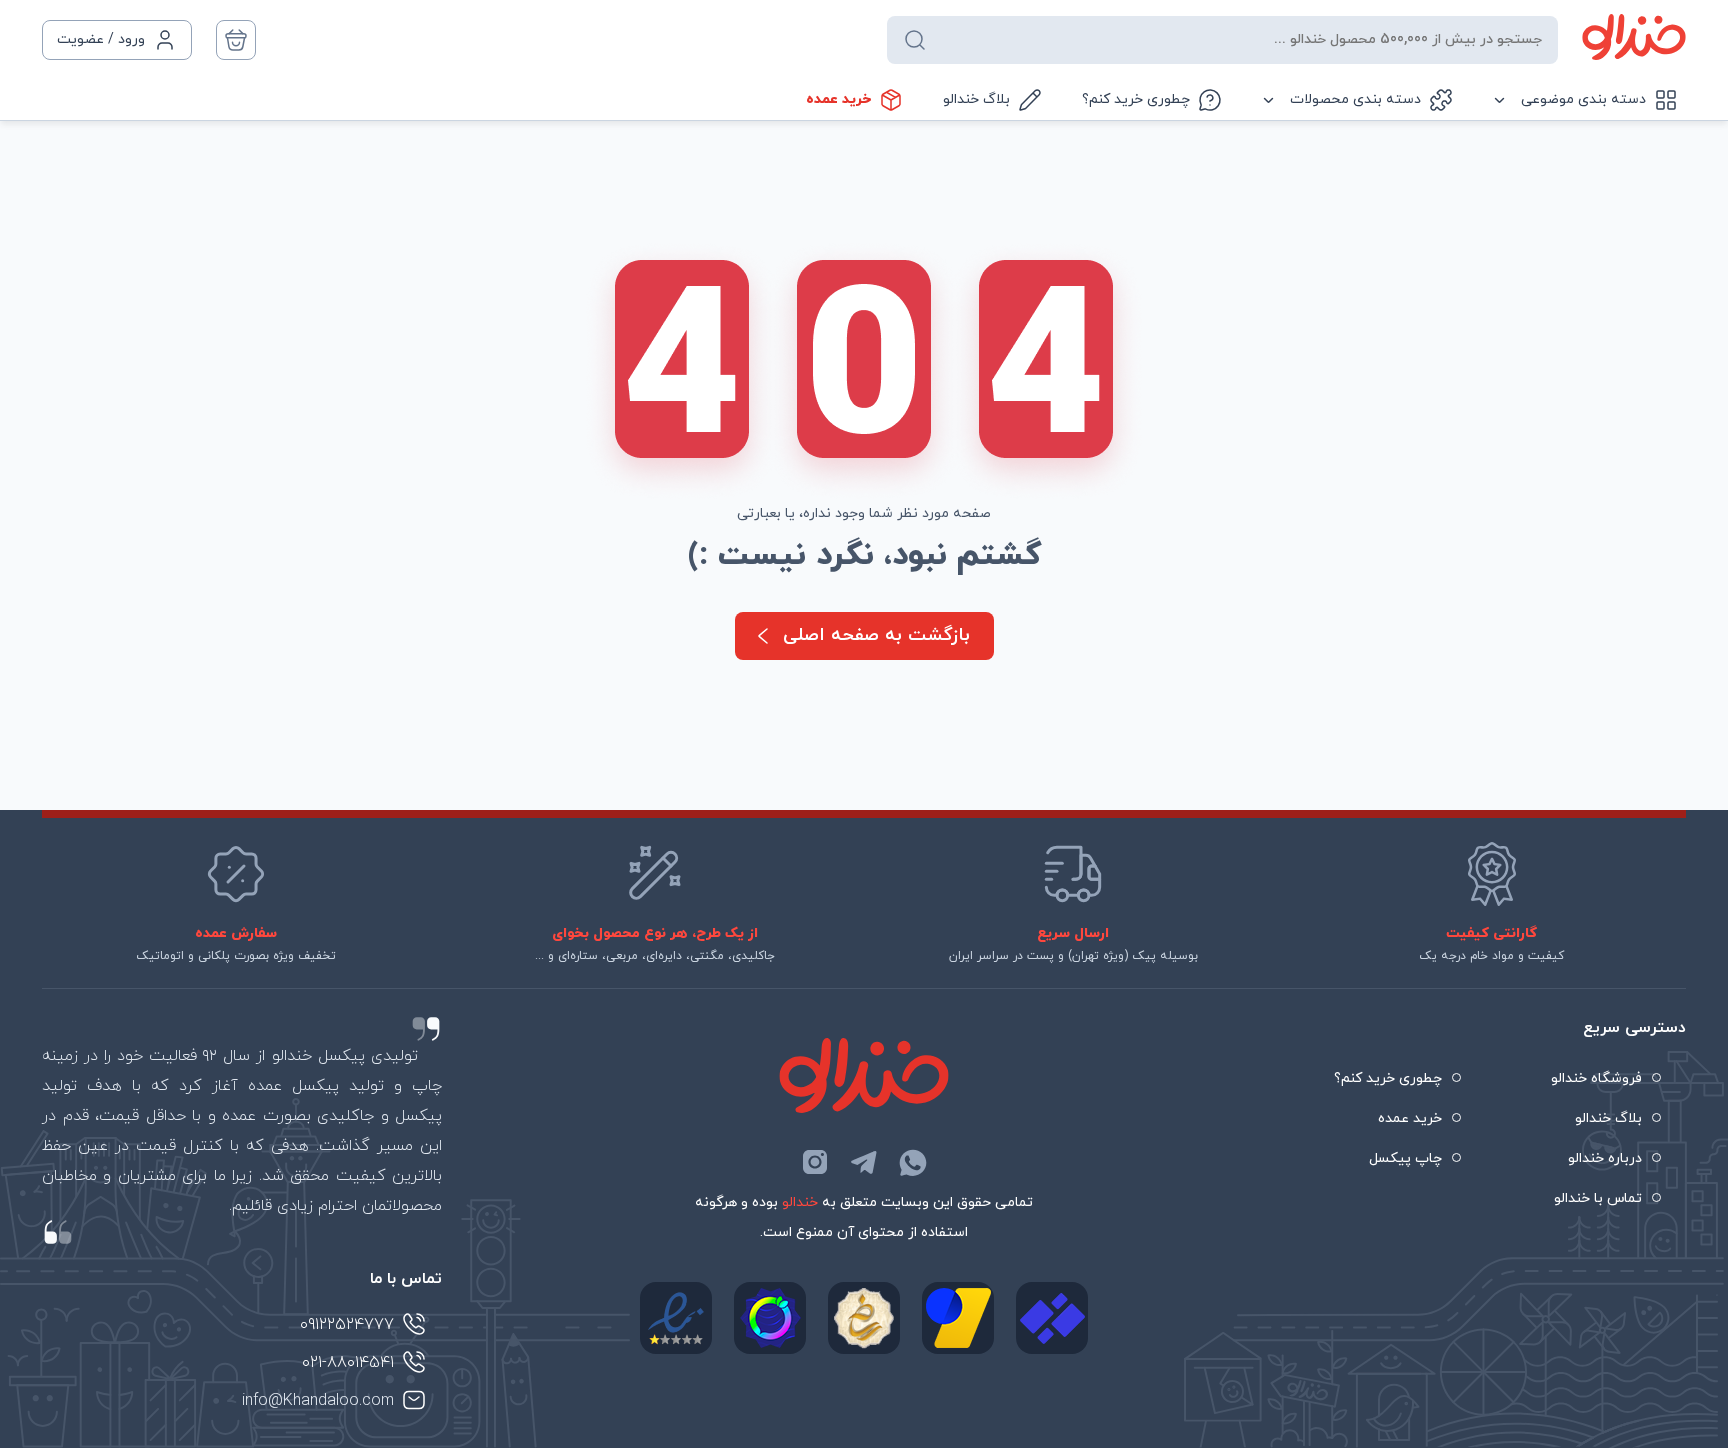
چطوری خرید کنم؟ (1136, 99)
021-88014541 (348, 1363)
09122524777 (347, 1325)
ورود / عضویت (101, 39)
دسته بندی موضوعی (1583, 99)
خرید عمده (838, 99)
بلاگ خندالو (976, 99)
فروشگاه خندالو (1596, 1078)
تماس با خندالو (1598, 1198)
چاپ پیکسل (1405, 1158)
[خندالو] (1634, 37)
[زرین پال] (958, 1318)
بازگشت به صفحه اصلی (876, 635)
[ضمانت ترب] (770, 1318)
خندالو (800, 1202)
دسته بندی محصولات (1355, 99)
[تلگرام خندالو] (864, 1162)
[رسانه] (864, 1318)
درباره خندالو (1605, 1158)
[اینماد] (676, 1318)
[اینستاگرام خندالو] (815, 1162)
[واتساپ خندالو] (913, 1162)
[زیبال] (1052, 1318)
